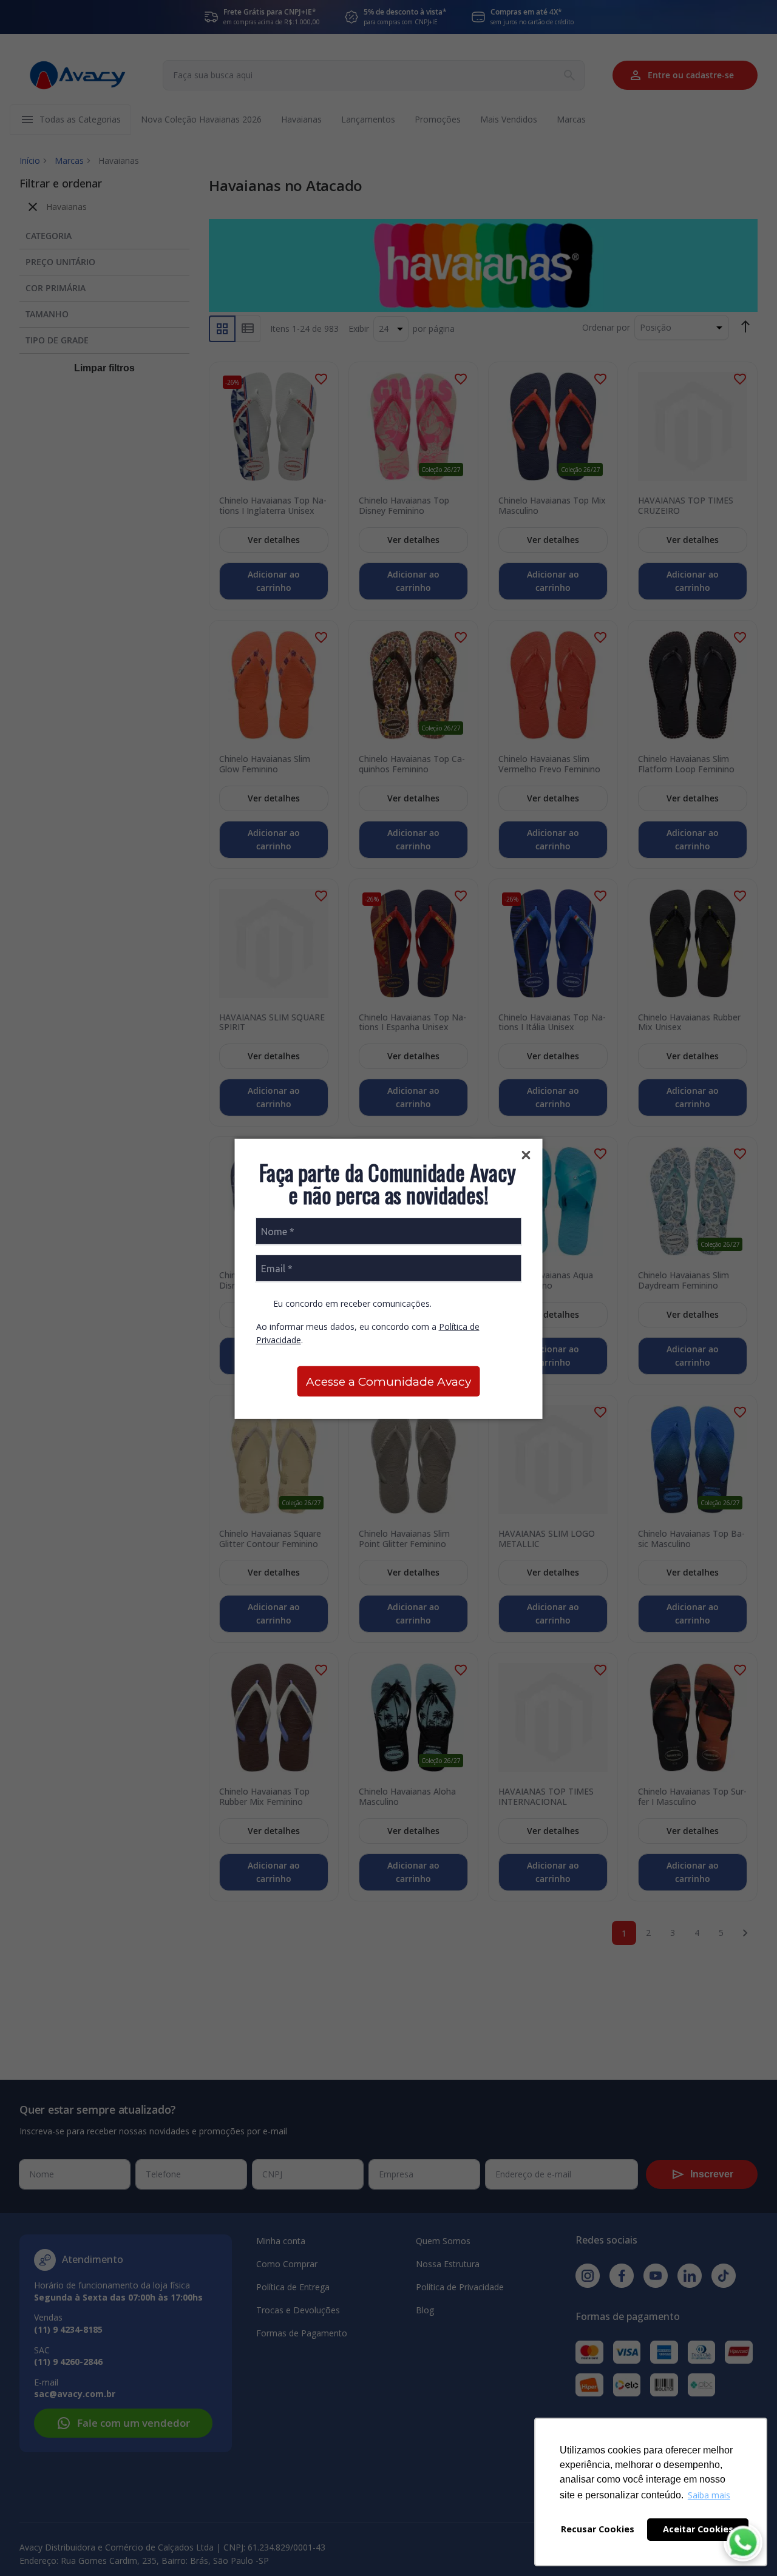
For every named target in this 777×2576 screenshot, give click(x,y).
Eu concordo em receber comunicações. (351, 1303)
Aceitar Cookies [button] (698, 2529)
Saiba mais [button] (709, 2495)
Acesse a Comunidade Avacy (388, 1382)
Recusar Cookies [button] (598, 2529)
